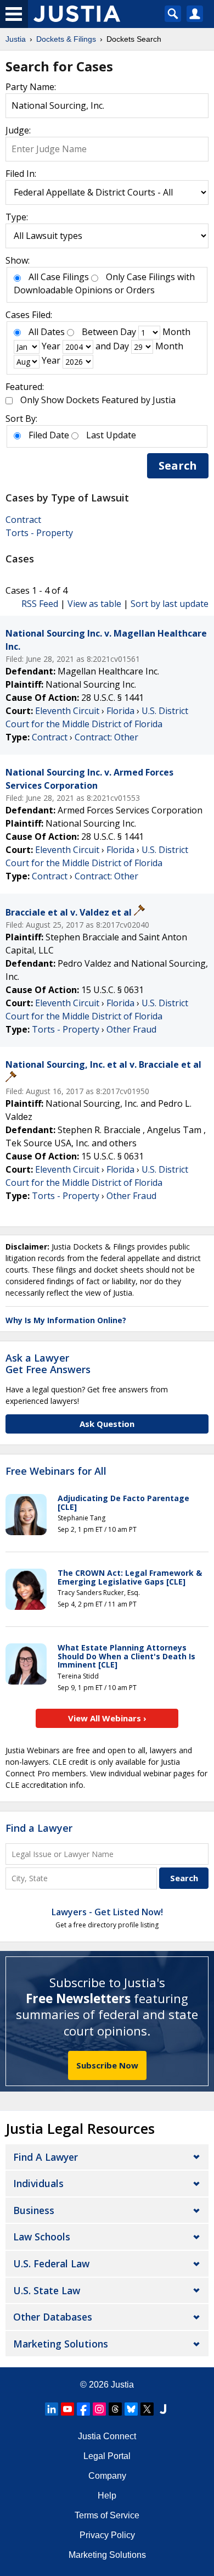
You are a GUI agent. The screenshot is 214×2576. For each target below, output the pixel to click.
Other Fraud (131, 1029)
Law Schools (42, 2237)
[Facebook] (83, 2409)
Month (176, 332)
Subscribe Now (107, 2065)
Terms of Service (107, 2515)
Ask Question (107, 1424)
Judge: (18, 130)
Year (51, 346)
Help (107, 2496)
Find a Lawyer (39, 1828)
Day (128, 332)
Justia (122, 2385)
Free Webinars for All (56, 1471)
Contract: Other (106, 737)
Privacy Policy (107, 2535)
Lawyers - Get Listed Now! (107, 1912)
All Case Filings (59, 277)
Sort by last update (170, 604)
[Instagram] (99, 2409)
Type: (17, 217)
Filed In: (21, 174)
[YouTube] (67, 2409)
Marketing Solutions (61, 2344)
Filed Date (49, 435)
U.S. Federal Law (51, 2263)
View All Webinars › (107, 1718)
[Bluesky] (131, 2409)
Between (100, 332)
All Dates (47, 332)
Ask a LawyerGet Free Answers (48, 1364)
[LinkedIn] (52, 2409)
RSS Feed (40, 604)
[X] (147, 2409)
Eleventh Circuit (67, 711)
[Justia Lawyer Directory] (163, 2409)
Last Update (111, 435)
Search (178, 465)
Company (107, 2476)
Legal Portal (107, 2456)
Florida (120, 711)
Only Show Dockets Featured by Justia (98, 400)
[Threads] (115, 2409)
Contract (23, 520)
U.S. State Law (47, 2290)
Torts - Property (39, 533)
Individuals (38, 2183)
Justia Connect (107, 2436)
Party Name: (31, 87)
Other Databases (53, 2317)
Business (34, 2210)
